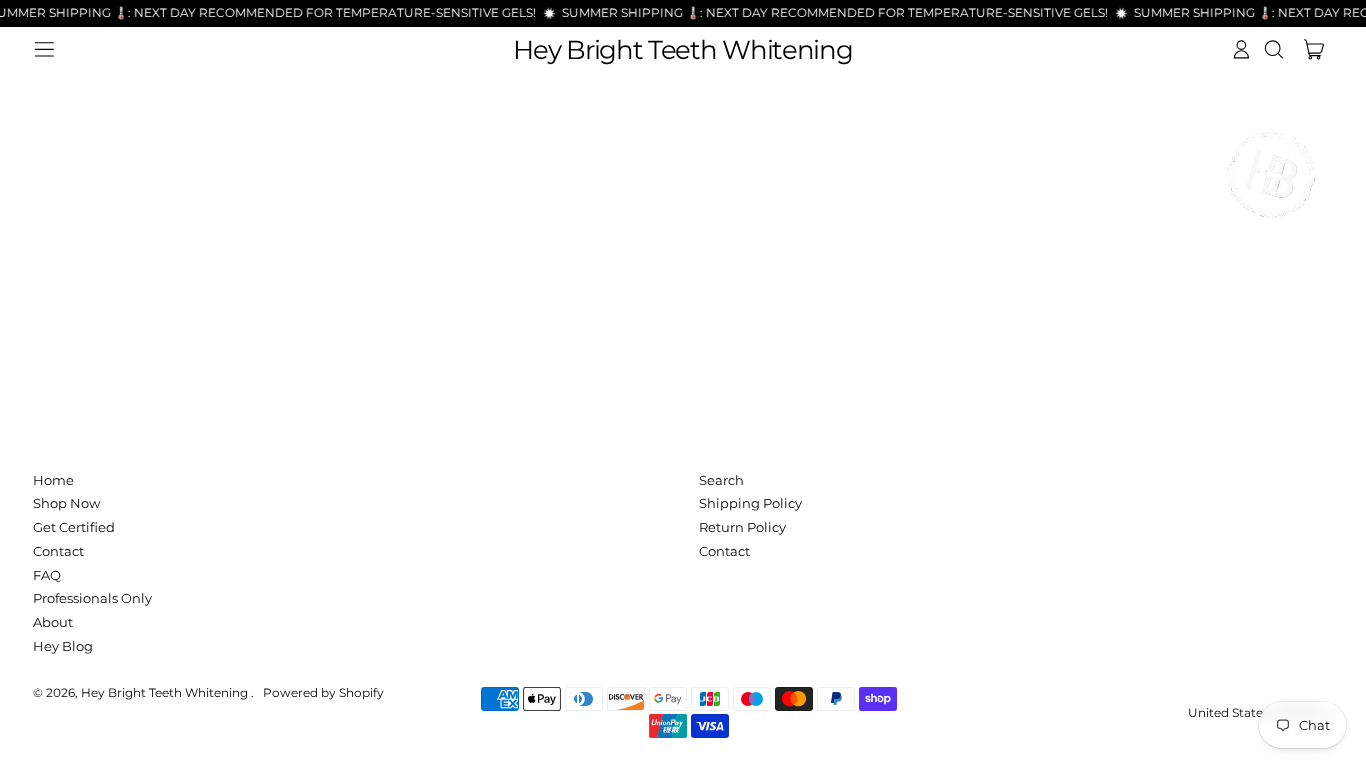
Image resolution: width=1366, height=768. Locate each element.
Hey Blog (63, 646)
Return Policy (742, 527)
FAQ (47, 575)
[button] (1273, 49)
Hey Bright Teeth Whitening (682, 50)
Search (721, 480)
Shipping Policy (750, 503)
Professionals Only (92, 598)
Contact (58, 551)
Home (53, 480)
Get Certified (74, 527)
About (53, 622)
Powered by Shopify (323, 693)
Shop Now (66, 503)
